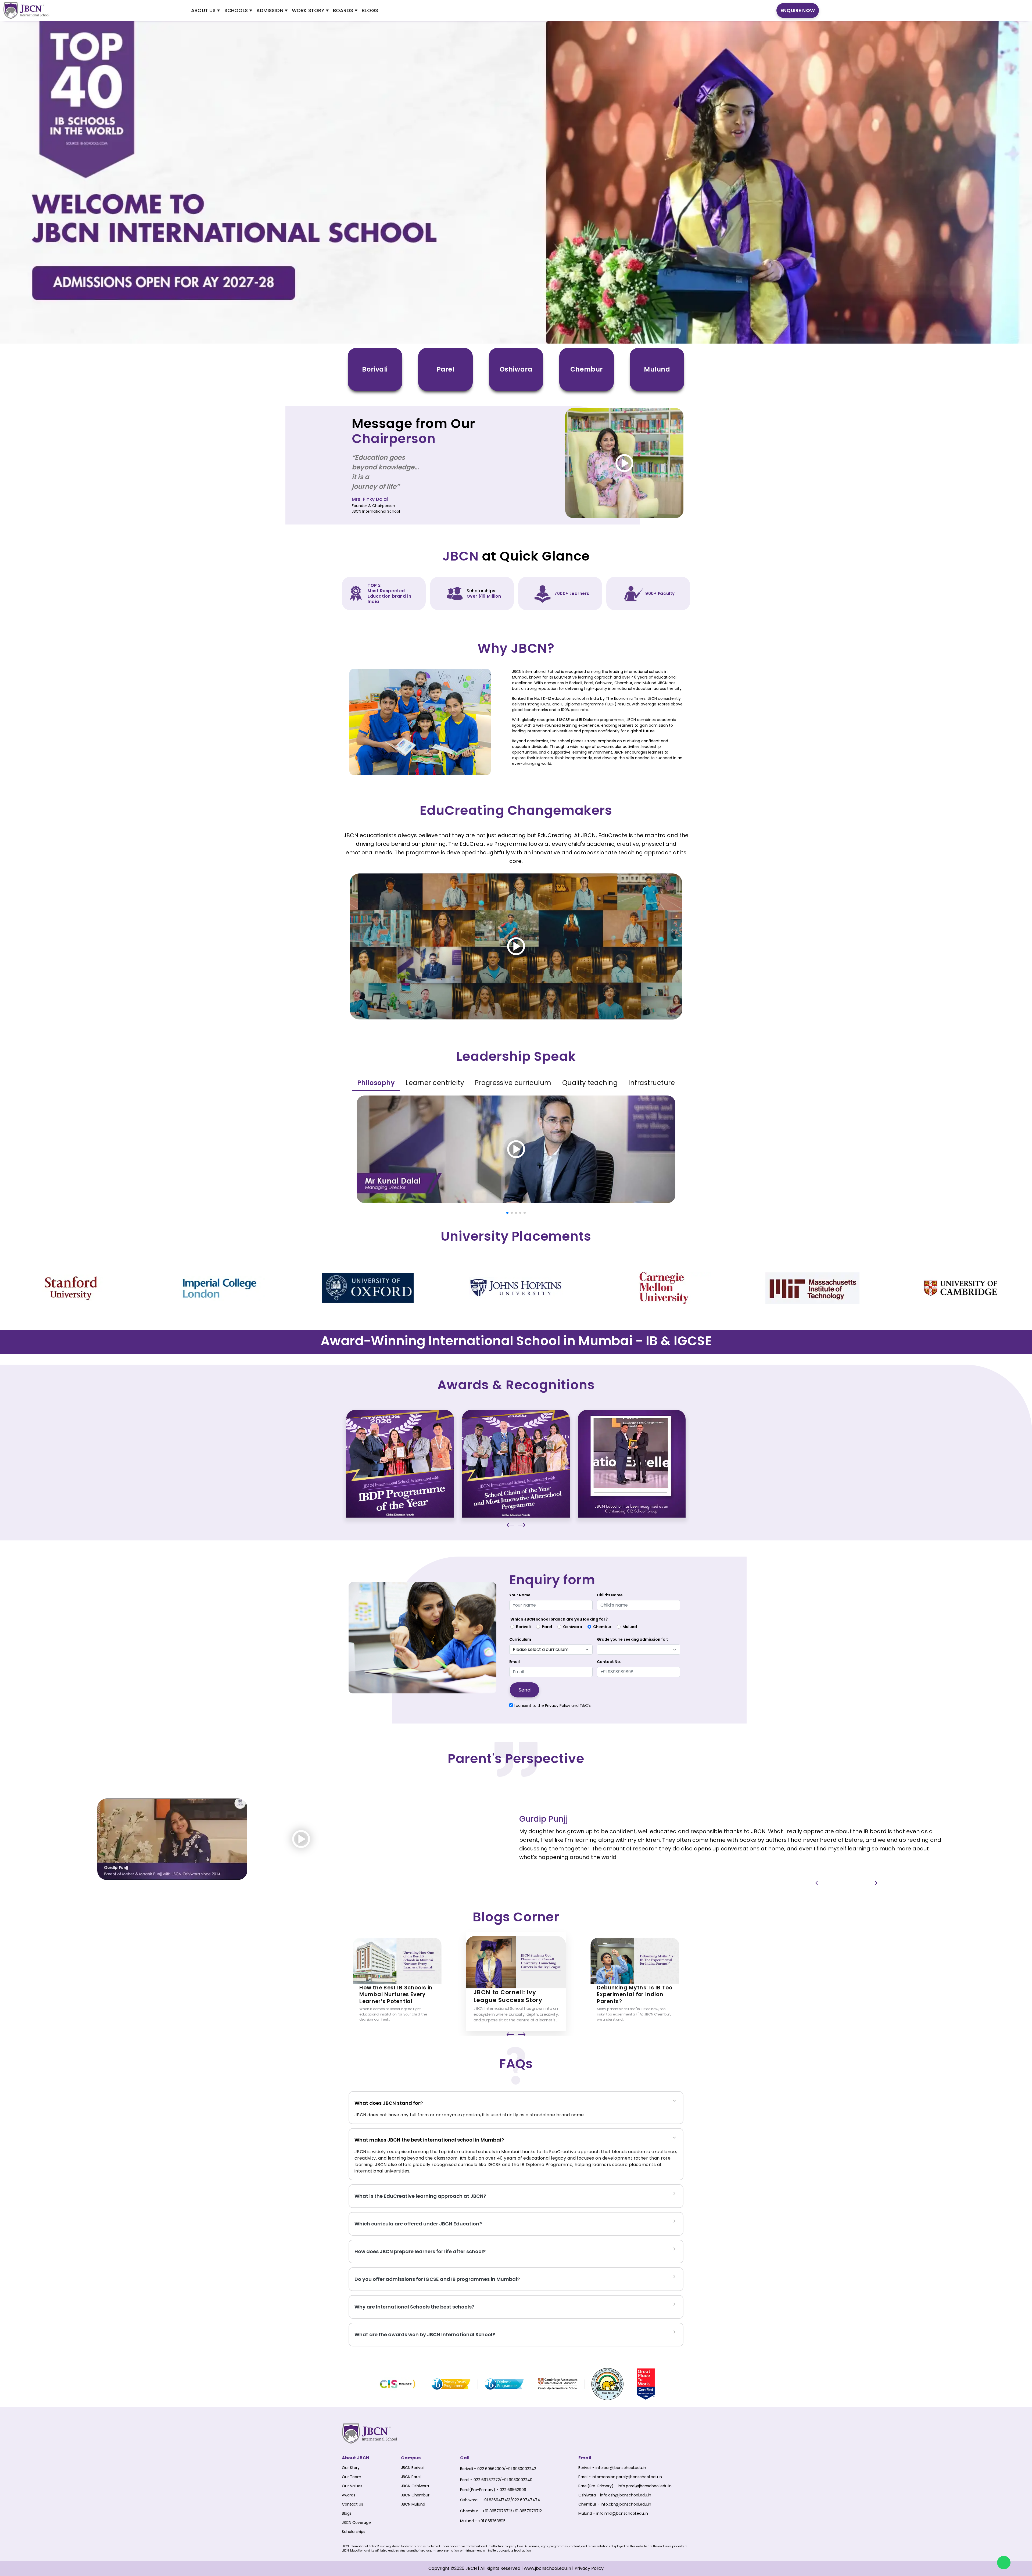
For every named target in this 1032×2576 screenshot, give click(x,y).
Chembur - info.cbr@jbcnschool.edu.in (615, 2504)
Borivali (523, 1627)
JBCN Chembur (415, 2495)
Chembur (602, 1627)
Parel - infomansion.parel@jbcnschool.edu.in (620, 2477)
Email (515, 1662)
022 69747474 (526, 2500)
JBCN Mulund (413, 2504)
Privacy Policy (558, 1706)
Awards (349, 2495)
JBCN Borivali (413, 2468)
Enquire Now (798, 10)
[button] (507, 1213)
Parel (547, 1627)
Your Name (520, 1595)
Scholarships (354, 2532)
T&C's (585, 1706)
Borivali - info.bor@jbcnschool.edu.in (612, 2468)
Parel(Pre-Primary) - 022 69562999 (493, 2490)
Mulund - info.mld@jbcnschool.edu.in (613, 2513)
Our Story (351, 2468)
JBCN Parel (411, 2477)
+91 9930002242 (521, 2469)
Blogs (347, 2513)
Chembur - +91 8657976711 (485, 2511)
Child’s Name (610, 1595)
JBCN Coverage (356, 2523)
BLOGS (370, 10)
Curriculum (520, 1639)
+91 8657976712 (527, 2511)
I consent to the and (552, 1706)
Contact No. (609, 1662)
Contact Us (352, 2504)
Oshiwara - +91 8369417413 (485, 2500)
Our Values (352, 2486)
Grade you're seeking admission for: (633, 1639)
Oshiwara (573, 1627)
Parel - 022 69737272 (480, 2480)
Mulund (630, 1627)
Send (524, 1690)
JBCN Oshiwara (415, 2486)
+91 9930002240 (517, 2480)
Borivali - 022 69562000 (482, 2469)
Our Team (352, 2477)
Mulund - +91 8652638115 (483, 2521)
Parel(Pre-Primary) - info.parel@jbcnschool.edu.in (625, 2486)
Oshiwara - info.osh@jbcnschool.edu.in (615, 2495)
